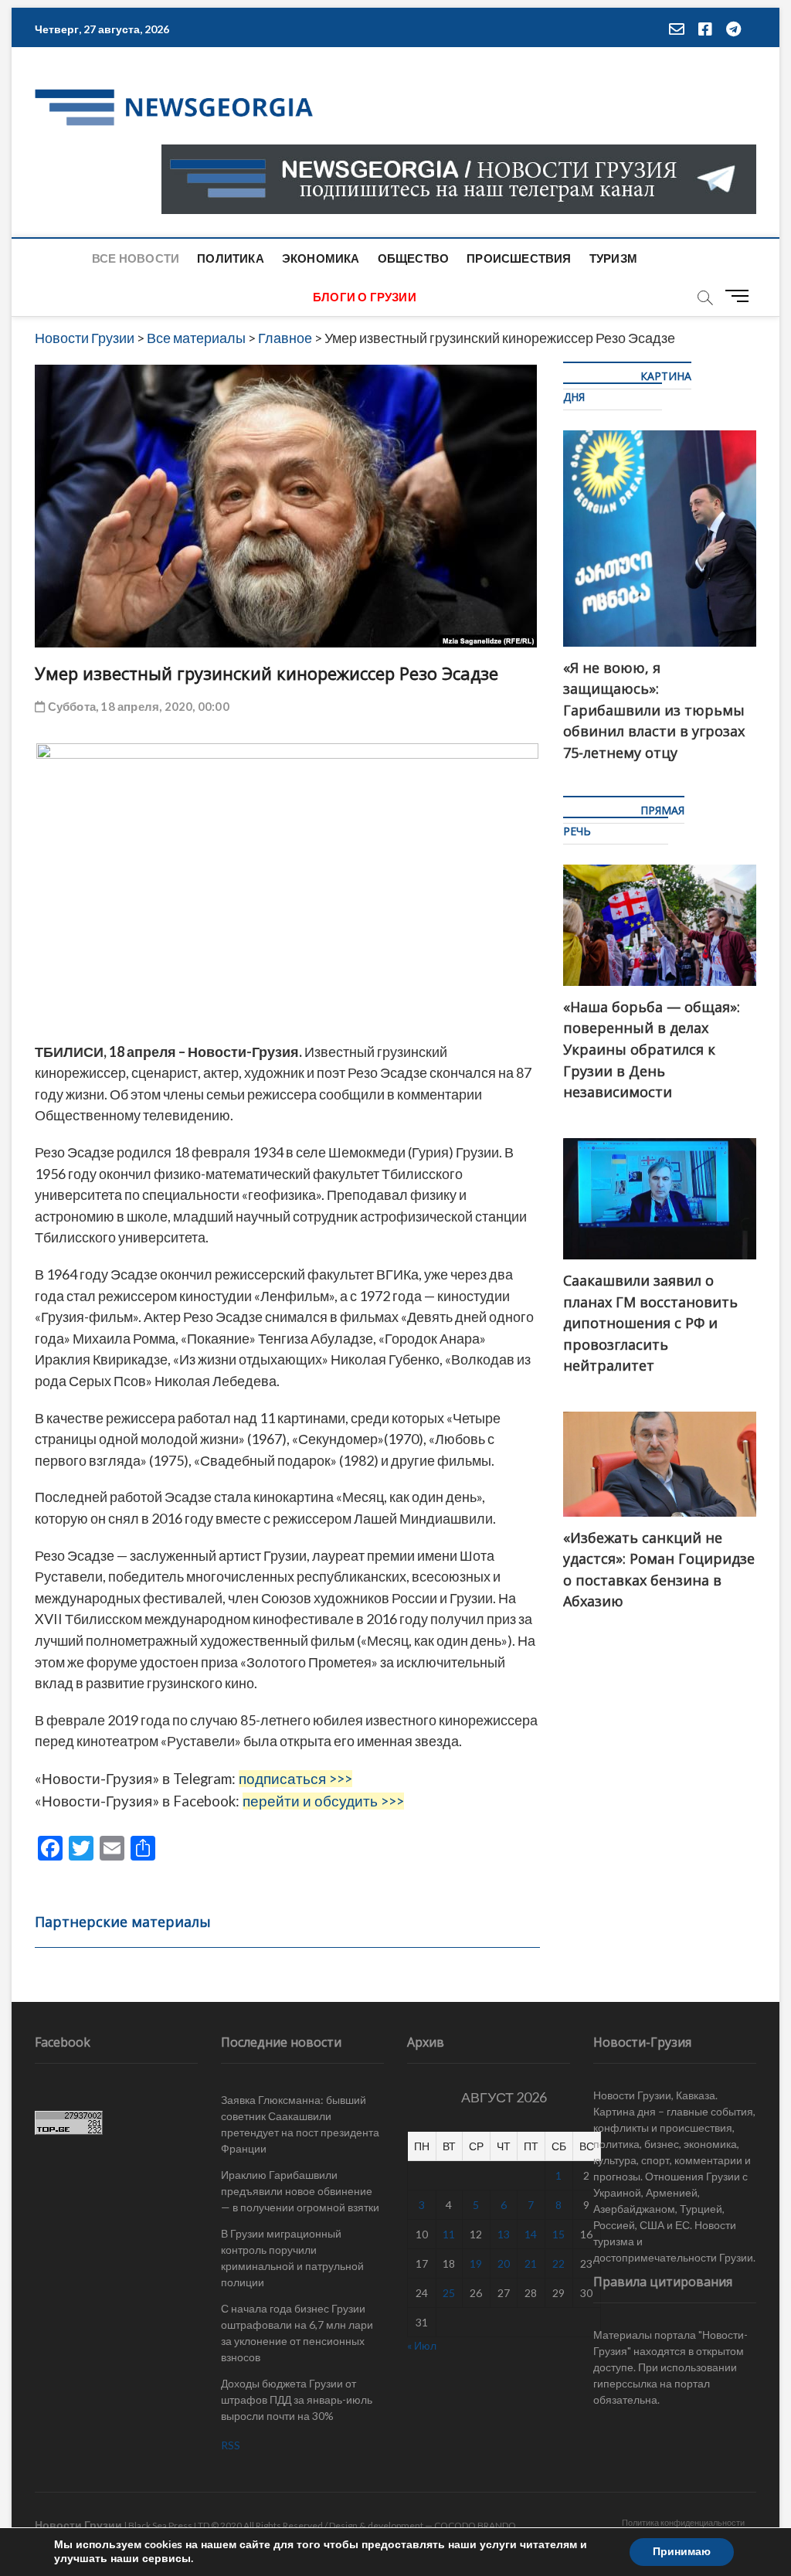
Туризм (613, 258)
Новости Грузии (78, 2525)
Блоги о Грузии (365, 297)
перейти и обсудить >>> (323, 1801)
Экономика (321, 258)
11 (449, 2234)
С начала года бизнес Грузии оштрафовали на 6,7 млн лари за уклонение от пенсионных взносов (297, 2333)
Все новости (136, 258)
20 (504, 2263)
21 (531, 2263)
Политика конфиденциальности (683, 2522)
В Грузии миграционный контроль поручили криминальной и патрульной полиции (292, 2258)
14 (531, 2234)
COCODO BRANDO (475, 2525)
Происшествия (519, 258)
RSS (231, 2445)
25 (449, 2293)
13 (504, 2234)
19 (476, 2263)
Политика (231, 258)
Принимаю (682, 2552)
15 (558, 2234)
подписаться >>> (295, 1779)
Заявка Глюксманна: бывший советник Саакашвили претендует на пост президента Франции (300, 2124)
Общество (414, 258)
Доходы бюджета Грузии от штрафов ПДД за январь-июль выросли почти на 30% (297, 2399)
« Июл (422, 2345)
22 (558, 2263)
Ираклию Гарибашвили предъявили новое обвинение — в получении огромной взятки (300, 2191)
